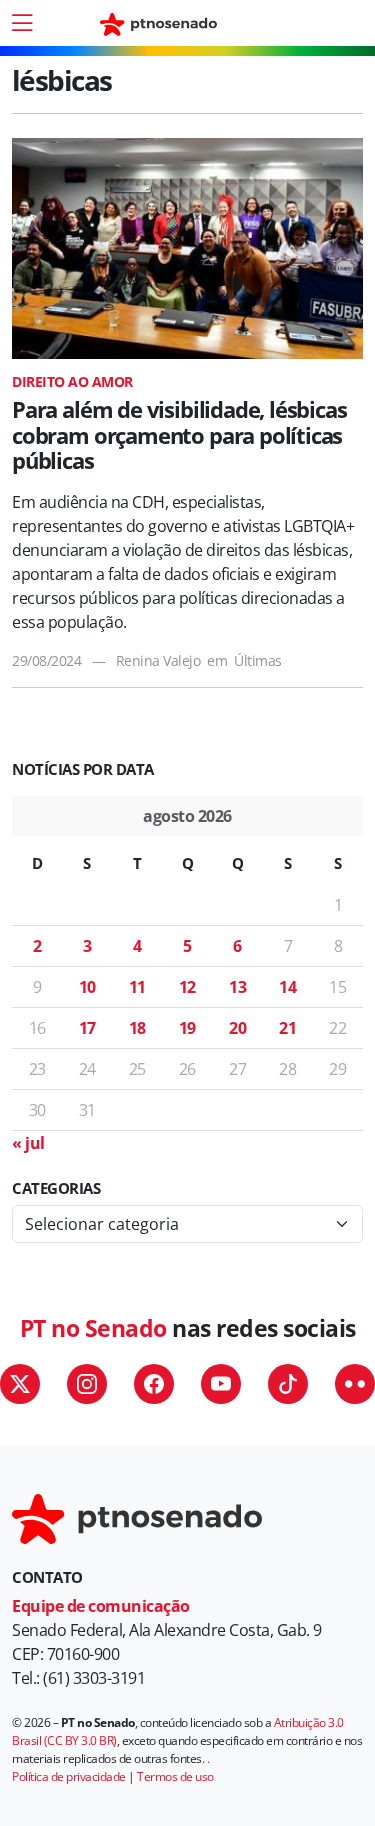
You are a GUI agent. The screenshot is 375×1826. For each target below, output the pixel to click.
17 (87, 1028)
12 (187, 987)
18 (137, 1028)
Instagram (87, 1384)
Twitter (20, 1384)
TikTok (288, 1384)
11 (137, 987)
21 (287, 1028)
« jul (28, 1143)
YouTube (221, 1384)
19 (187, 1028)
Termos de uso (175, 1776)
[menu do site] (22, 23)
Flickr (355, 1384)
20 (237, 1028)
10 (87, 987)
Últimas (258, 660)
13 (237, 987)
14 (287, 987)
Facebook (154, 1384)
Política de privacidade (69, 1776)
